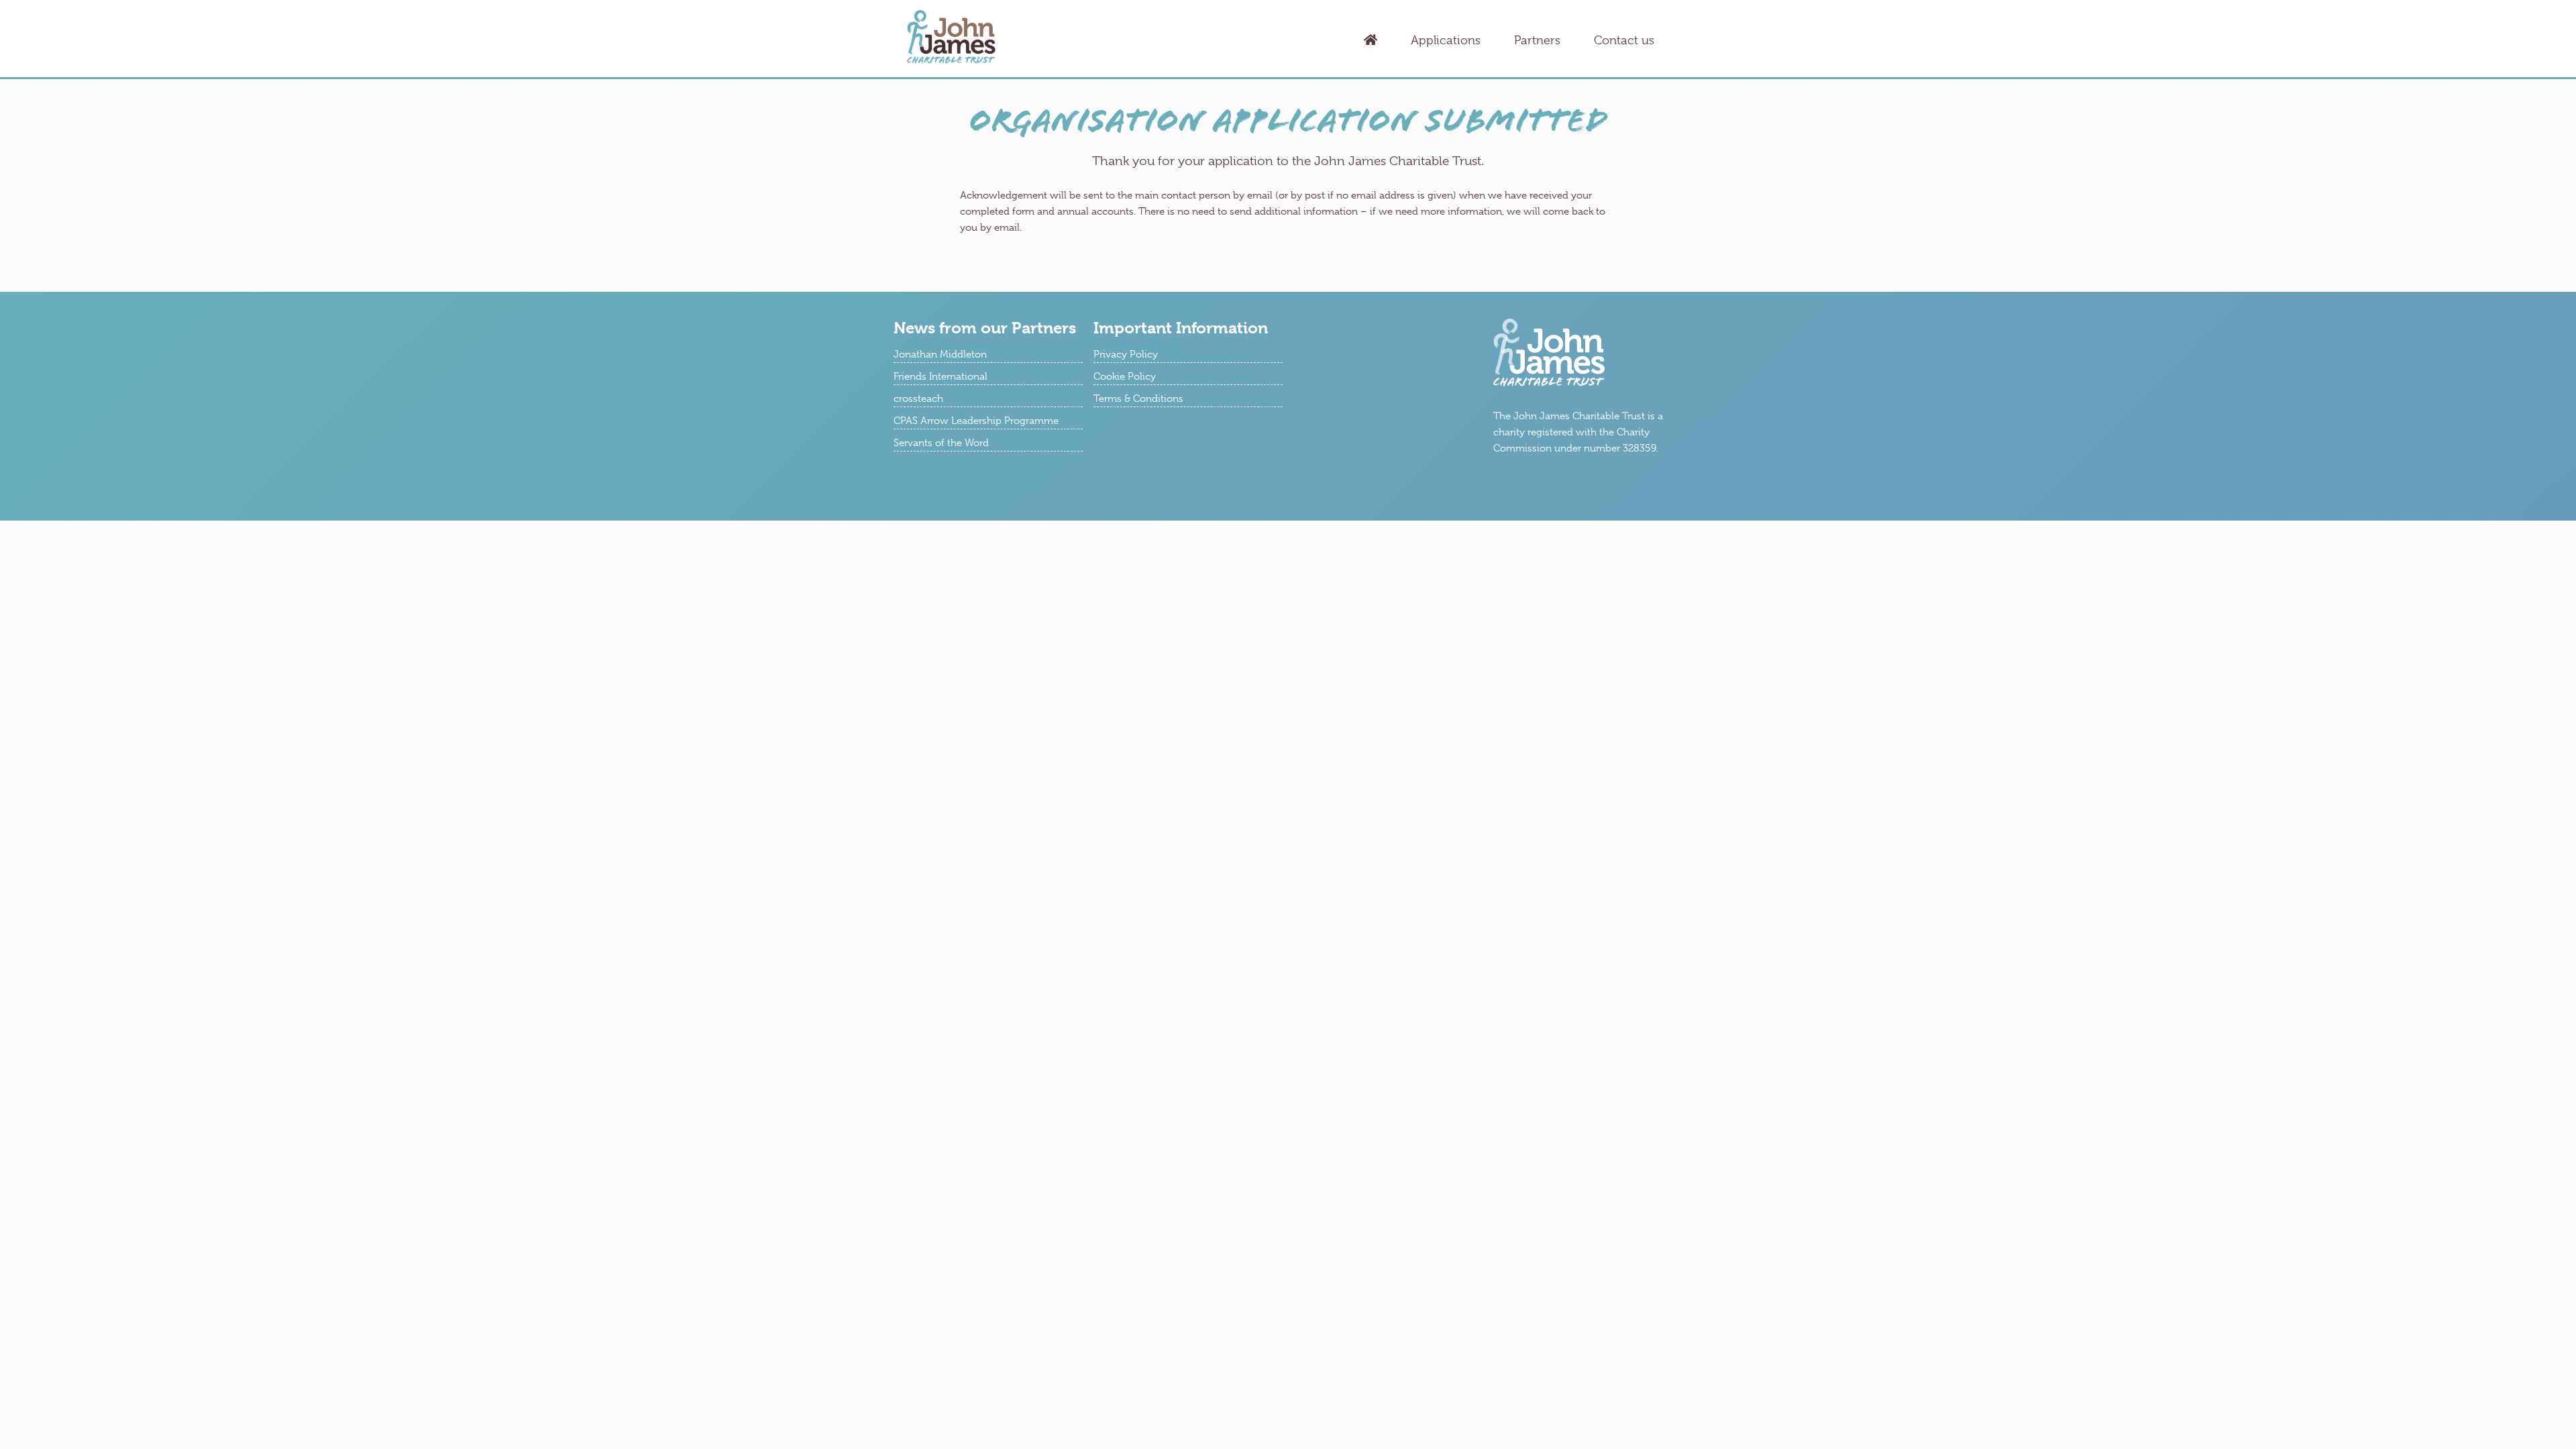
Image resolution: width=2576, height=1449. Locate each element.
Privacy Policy (1126, 354)
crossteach (918, 398)
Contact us (1624, 40)
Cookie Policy (1125, 376)
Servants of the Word (941, 443)
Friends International (941, 376)
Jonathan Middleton (940, 354)
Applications (1446, 40)
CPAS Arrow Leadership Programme (976, 421)
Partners (1537, 40)
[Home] (1371, 41)
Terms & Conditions (1138, 398)
